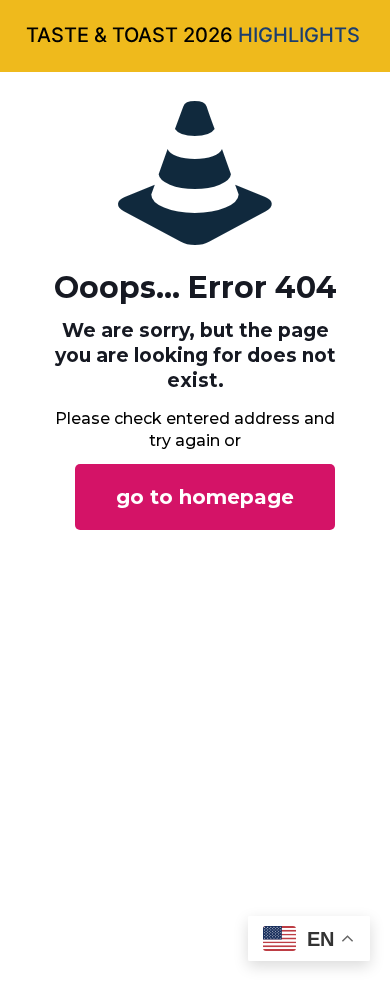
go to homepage (205, 497)
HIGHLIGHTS (299, 35)
